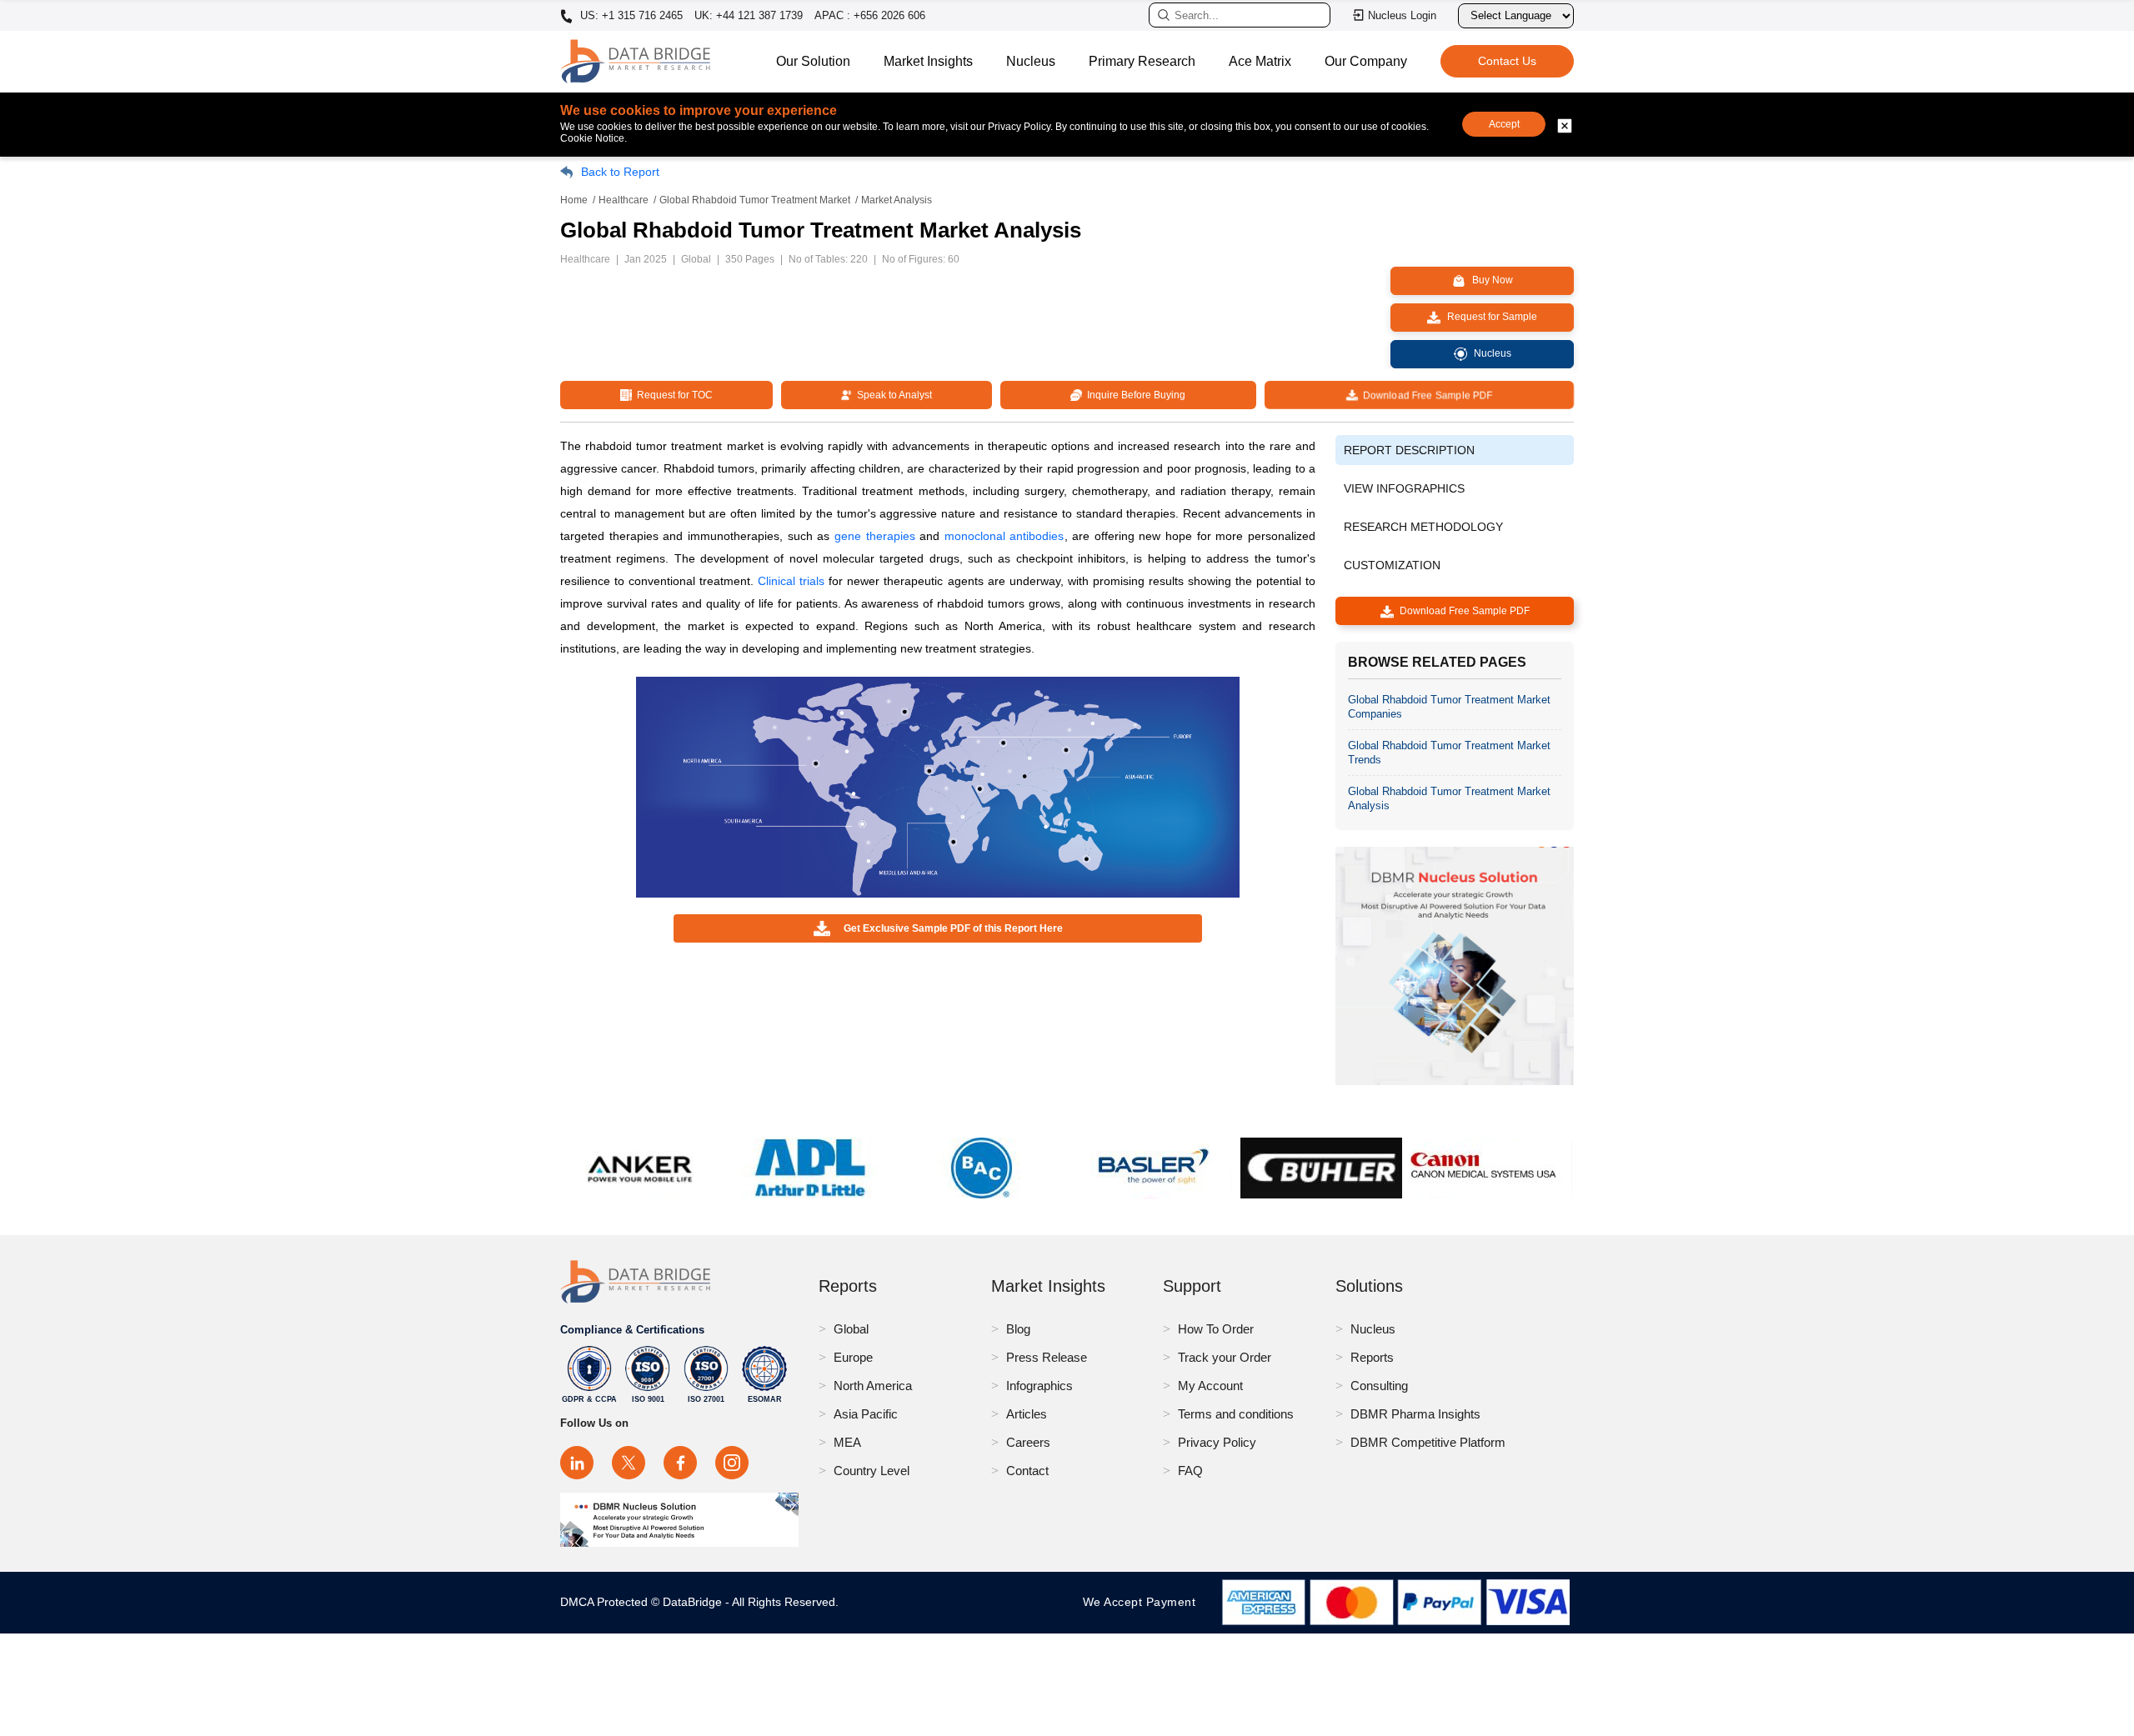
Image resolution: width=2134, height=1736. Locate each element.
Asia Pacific (866, 1414)
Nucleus (1031, 61)
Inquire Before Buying (1134, 395)
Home (574, 200)
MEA (847, 1442)
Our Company (1366, 61)
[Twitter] (629, 1463)
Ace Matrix (1260, 61)
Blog (1018, 1329)
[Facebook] (680, 1463)
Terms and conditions (1236, 1414)
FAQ (1190, 1471)
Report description (1409, 450)
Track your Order (1225, 1357)
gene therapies (875, 536)
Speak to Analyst (892, 395)
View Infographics (1404, 488)
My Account (1210, 1386)
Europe (853, 1357)
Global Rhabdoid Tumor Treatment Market (755, 200)
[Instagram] (732, 1463)
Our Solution (813, 61)
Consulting (1379, 1386)
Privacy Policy (1217, 1442)
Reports (1372, 1357)
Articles (1027, 1414)
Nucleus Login (1402, 15)
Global (851, 1329)
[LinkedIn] (577, 1463)
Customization (1392, 565)
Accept (1504, 124)
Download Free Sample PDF (1425, 395)
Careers (1028, 1442)
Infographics (1039, 1386)
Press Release (1047, 1357)
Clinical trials (791, 581)
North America (873, 1386)
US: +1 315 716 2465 (630, 16)
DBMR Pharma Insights (1415, 1414)
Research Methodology (1423, 527)
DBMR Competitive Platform (1428, 1442)
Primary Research (1142, 61)
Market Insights (928, 61)
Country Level (872, 1471)
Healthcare (624, 200)
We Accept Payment (1143, 1602)
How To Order (1216, 1329)
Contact (1027, 1471)
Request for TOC (672, 395)
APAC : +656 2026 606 (870, 15)
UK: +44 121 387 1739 (749, 15)
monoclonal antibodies (1004, 536)
